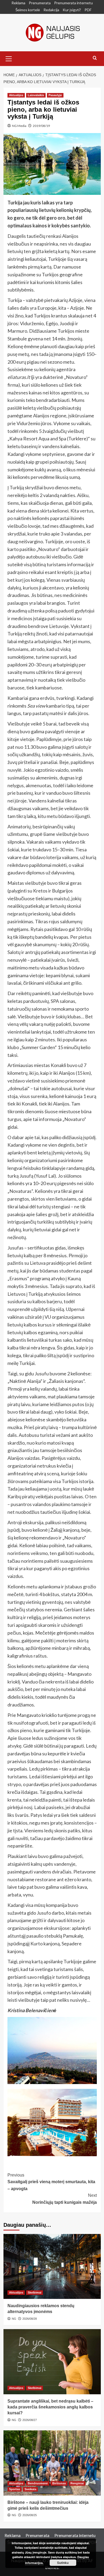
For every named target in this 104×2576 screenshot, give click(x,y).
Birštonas (59, 2483)
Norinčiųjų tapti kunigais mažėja (65, 2199)
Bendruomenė (38, 2483)
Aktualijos (16, 95)
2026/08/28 (30, 2319)
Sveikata (30, 2489)
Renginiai (77, 2483)
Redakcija (51, 10)
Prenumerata (40, 3)
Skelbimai (35, 2292)
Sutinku (63, 2563)
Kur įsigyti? (72, 10)
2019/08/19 (41, 126)
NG (14, 2319)
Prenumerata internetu (73, 3)
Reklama (18, 3)
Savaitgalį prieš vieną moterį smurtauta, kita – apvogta (51, 2182)
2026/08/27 (30, 2420)
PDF (88, 10)
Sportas (15, 2489)
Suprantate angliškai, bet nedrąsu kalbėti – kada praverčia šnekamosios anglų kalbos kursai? (50, 2407)
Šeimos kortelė (28, 10)
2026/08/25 (30, 2515)
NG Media (19, 126)
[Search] (95, 58)
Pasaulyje (55, 95)
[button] (9, 58)
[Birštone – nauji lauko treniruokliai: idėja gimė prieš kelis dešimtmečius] (52, 2463)
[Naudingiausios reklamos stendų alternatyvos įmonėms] (52, 2266)
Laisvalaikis (36, 95)
